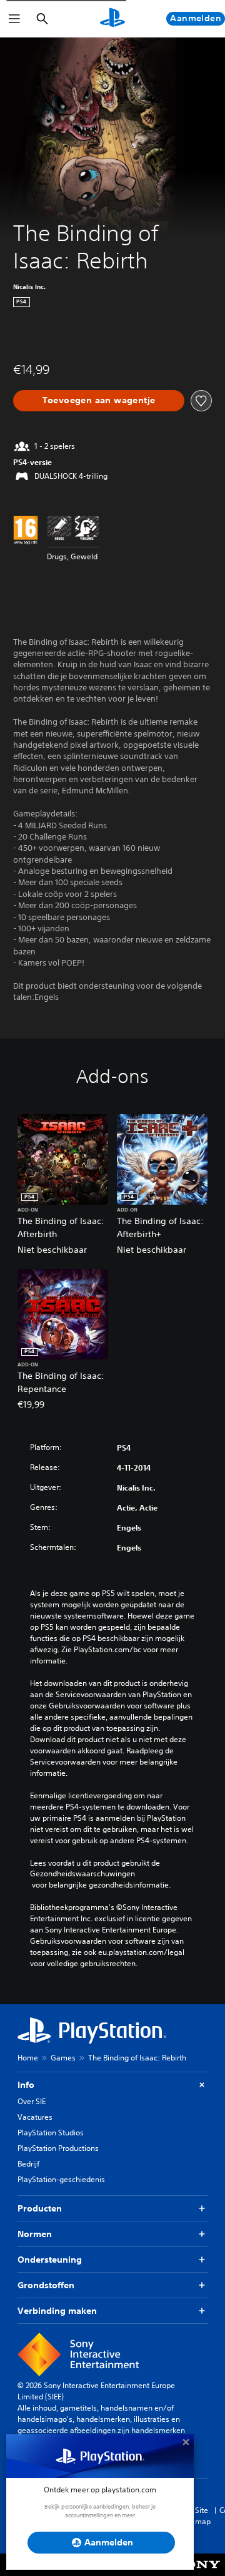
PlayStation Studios (51, 2133)
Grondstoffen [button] (46, 2285)
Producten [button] (40, 2208)
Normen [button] (35, 2234)
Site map (203, 2516)
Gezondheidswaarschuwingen (82, 1874)
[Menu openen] (14, 19)
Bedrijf (28, 2164)
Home (28, 2058)
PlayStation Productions (58, 2148)
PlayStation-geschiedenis (61, 2179)
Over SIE (32, 2101)
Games (63, 2058)
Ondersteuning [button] (50, 2260)
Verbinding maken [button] (57, 2311)
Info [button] (26, 2085)
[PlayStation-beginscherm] (112, 19)
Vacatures (35, 2117)
